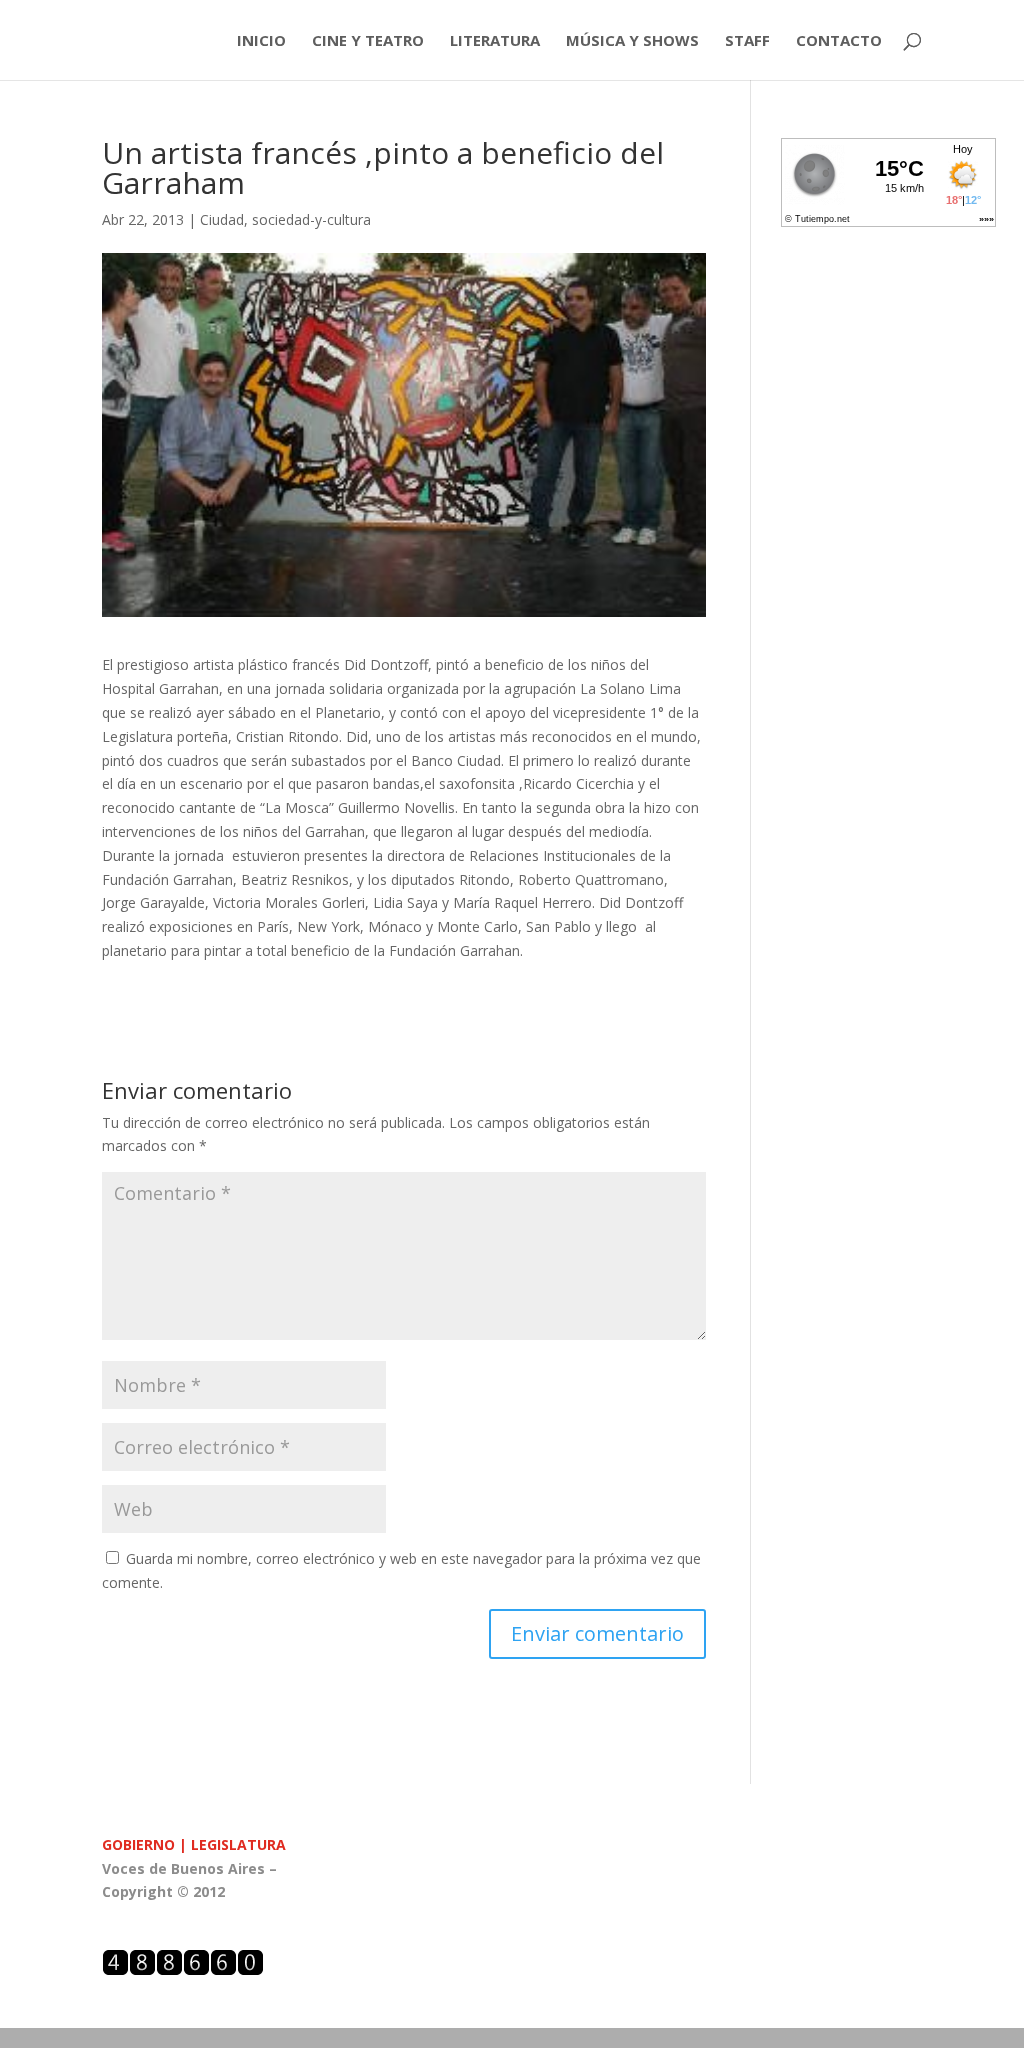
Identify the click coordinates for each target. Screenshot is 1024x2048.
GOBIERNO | (146, 1844)
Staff (747, 41)
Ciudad (222, 219)
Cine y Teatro (368, 41)
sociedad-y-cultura (311, 219)
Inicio (261, 41)
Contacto (839, 41)
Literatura (495, 41)
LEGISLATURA (238, 1844)
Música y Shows (632, 41)
